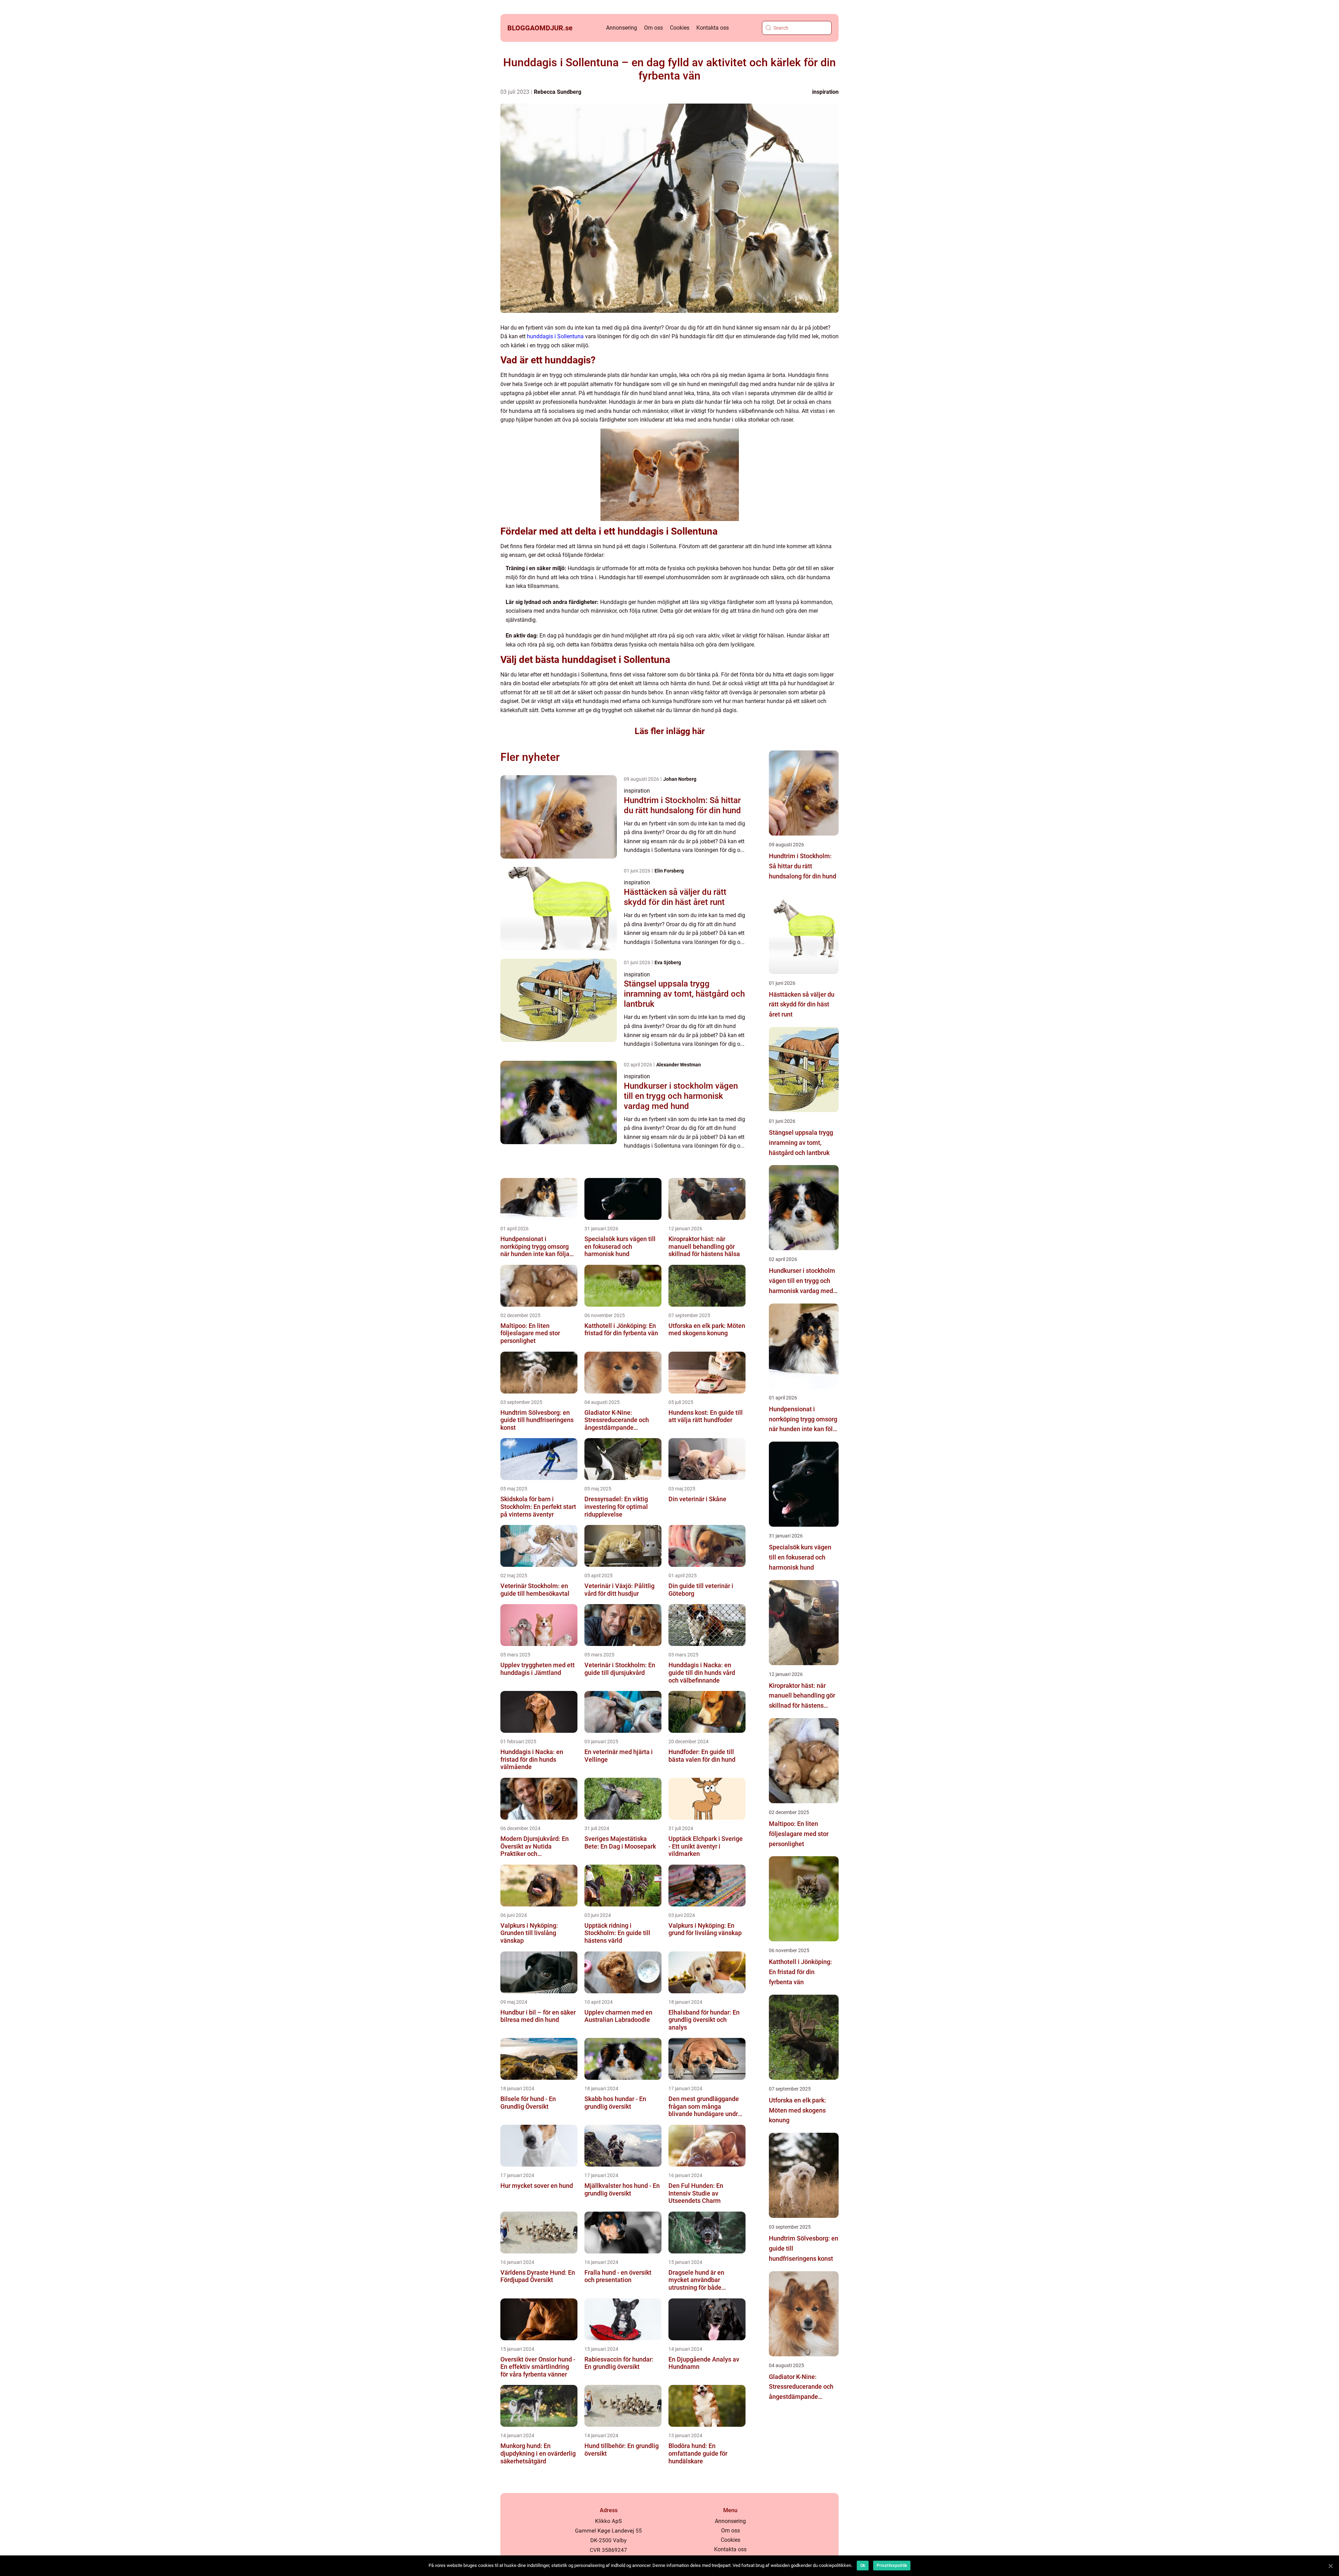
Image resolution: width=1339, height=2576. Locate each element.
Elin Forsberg (669, 871)
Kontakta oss (713, 28)
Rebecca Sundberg (558, 92)
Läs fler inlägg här (670, 731)
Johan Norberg (680, 779)
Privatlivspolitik (892, 2566)
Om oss (653, 28)
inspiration (825, 92)
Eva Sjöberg (668, 962)
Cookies (680, 28)
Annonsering (622, 28)
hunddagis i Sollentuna (555, 336)
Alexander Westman (679, 1065)
